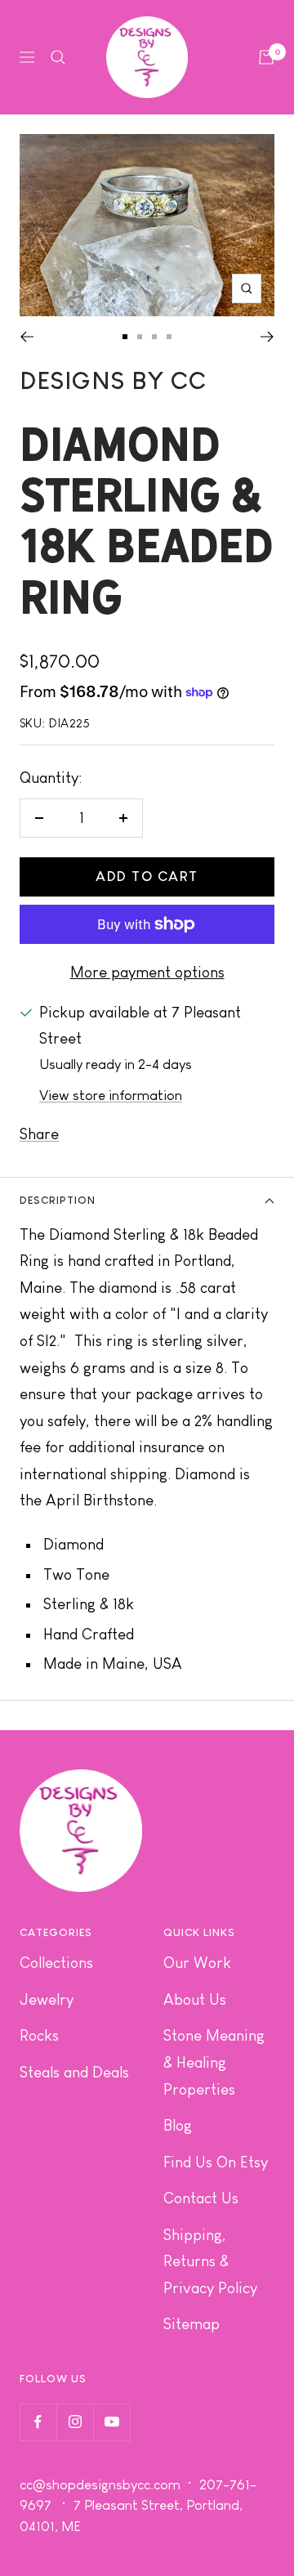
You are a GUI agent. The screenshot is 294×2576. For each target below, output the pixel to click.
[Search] (58, 57)
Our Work (197, 1963)
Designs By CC (113, 380)
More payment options (147, 972)
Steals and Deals (74, 2072)
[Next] (267, 337)
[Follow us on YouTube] (111, 2422)
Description (58, 1200)
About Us (195, 1999)
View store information (111, 1096)
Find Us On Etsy (216, 2162)
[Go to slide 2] (140, 337)
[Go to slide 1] (125, 337)
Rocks (39, 2035)
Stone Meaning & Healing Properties (214, 2062)
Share (39, 1134)
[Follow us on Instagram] (75, 2422)
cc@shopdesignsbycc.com (100, 2485)
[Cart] (266, 57)
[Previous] (27, 337)
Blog (178, 2125)
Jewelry (47, 1999)
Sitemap (192, 2324)
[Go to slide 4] (169, 337)
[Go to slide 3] (154, 337)
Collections (56, 1963)
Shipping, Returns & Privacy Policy (210, 2261)
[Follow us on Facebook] (38, 2422)
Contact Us (201, 2198)
